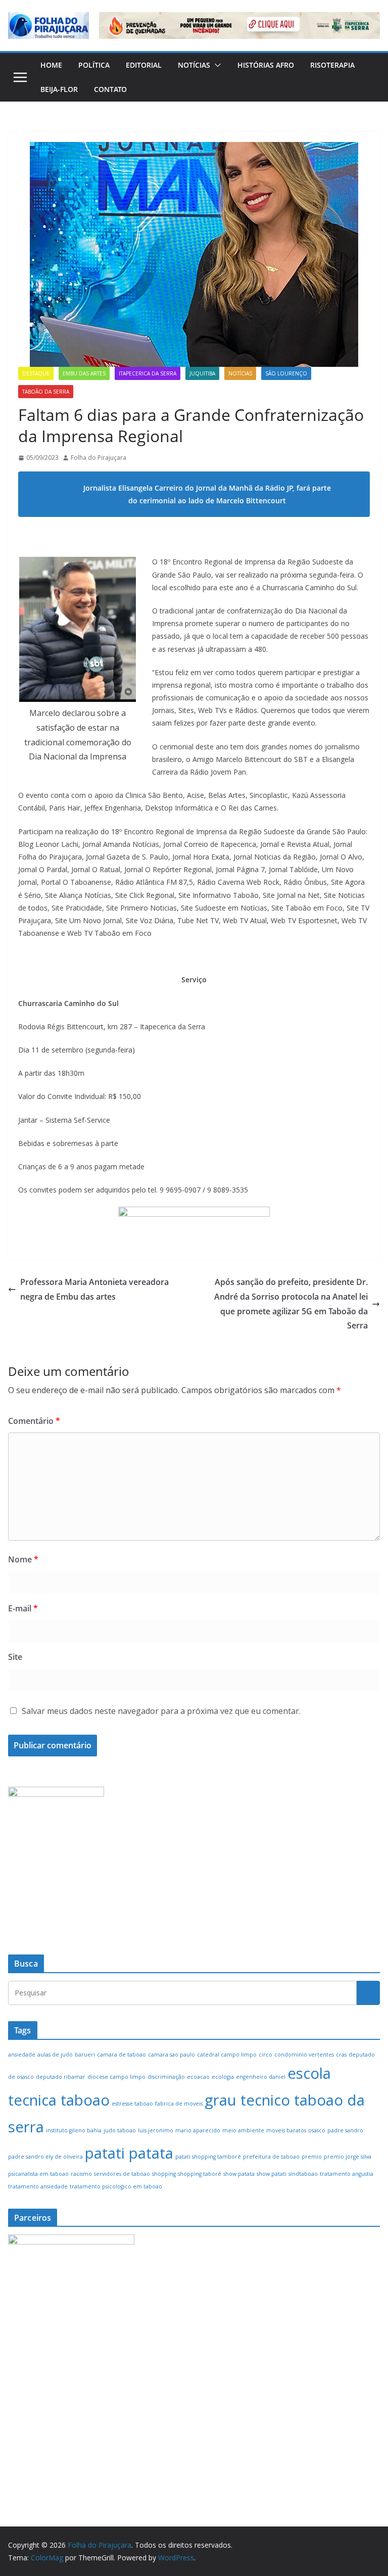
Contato (110, 89)
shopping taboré (200, 2174)
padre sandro (345, 2130)
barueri (85, 2055)
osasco (317, 2130)
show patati (272, 2174)
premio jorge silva (348, 2157)
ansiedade (22, 2055)
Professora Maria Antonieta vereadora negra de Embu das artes (94, 1289)
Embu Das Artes (84, 373)
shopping (164, 2174)
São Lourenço (286, 373)
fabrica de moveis (179, 2104)
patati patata (129, 2153)
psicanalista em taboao (38, 2174)
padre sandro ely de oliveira (45, 2157)
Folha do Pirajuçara (99, 458)
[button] (216, 65)
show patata (239, 2174)
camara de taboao (122, 2055)
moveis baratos (286, 2130)
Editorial (144, 65)
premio (312, 2157)
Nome (23, 1559)
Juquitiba (202, 373)
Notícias (194, 65)
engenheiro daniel (261, 2077)
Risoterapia (332, 65)
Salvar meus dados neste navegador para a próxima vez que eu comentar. (161, 1711)
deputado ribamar (61, 2077)
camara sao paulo (172, 2055)
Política (94, 65)
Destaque (36, 373)
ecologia (223, 2077)
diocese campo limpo (116, 2077)
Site (15, 1657)
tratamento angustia (347, 2174)
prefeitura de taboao (271, 2157)
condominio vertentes (304, 2055)
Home (51, 65)
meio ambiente (243, 2130)
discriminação (166, 2077)
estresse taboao (132, 2104)
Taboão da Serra (46, 392)
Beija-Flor (59, 89)
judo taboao (120, 2130)
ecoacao (198, 2077)
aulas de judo (55, 2055)
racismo (81, 2174)
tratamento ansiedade (38, 2186)
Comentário (34, 1421)
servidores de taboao (122, 2174)
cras (341, 2055)
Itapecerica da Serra (148, 373)
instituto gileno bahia (74, 2130)
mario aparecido (198, 2130)
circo (265, 2055)
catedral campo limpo (227, 2055)
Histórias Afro (266, 65)
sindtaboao (303, 2174)
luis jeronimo (156, 2130)
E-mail (23, 1608)
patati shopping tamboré (208, 2157)
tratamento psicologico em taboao (116, 2186)
